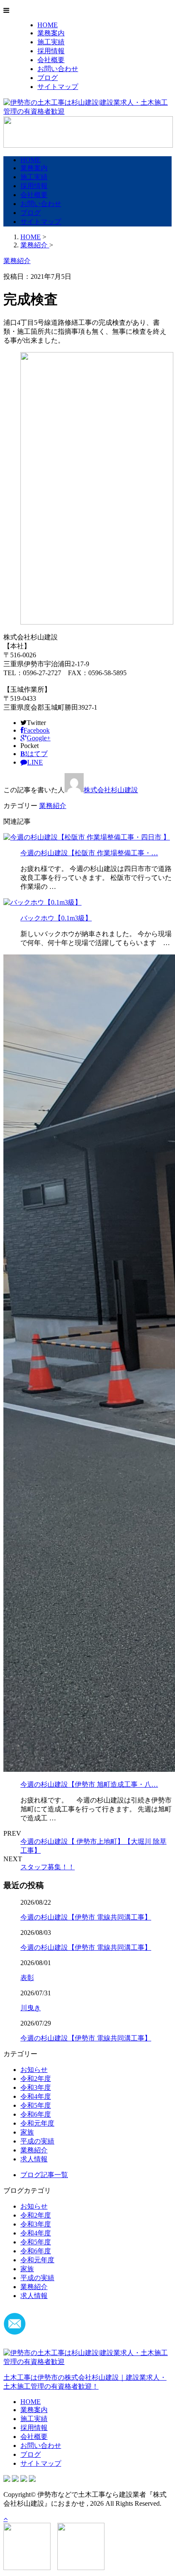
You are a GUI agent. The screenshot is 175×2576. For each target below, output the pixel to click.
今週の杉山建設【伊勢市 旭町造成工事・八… (89, 1784)
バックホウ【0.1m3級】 (56, 918)
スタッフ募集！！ (48, 1867)
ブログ (48, 78)
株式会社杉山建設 (111, 790)
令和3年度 (36, 2087)
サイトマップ (58, 87)
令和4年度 (36, 2096)
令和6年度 (36, 2114)
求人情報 (34, 2159)
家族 (27, 2132)
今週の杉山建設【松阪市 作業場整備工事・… (89, 853)
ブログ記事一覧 (44, 2175)
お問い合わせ (58, 69)
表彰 (27, 1978)
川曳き (31, 2008)
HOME (48, 25)
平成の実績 (37, 2141)
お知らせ (34, 2070)
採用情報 (51, 51)
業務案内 (51, 33)
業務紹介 (53, 806)
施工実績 (51, 42)
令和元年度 (37, 2123)
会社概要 (51, 60)
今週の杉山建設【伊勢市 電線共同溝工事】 (86, 1917)
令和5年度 (36, 2105)
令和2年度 (36, 2079)
